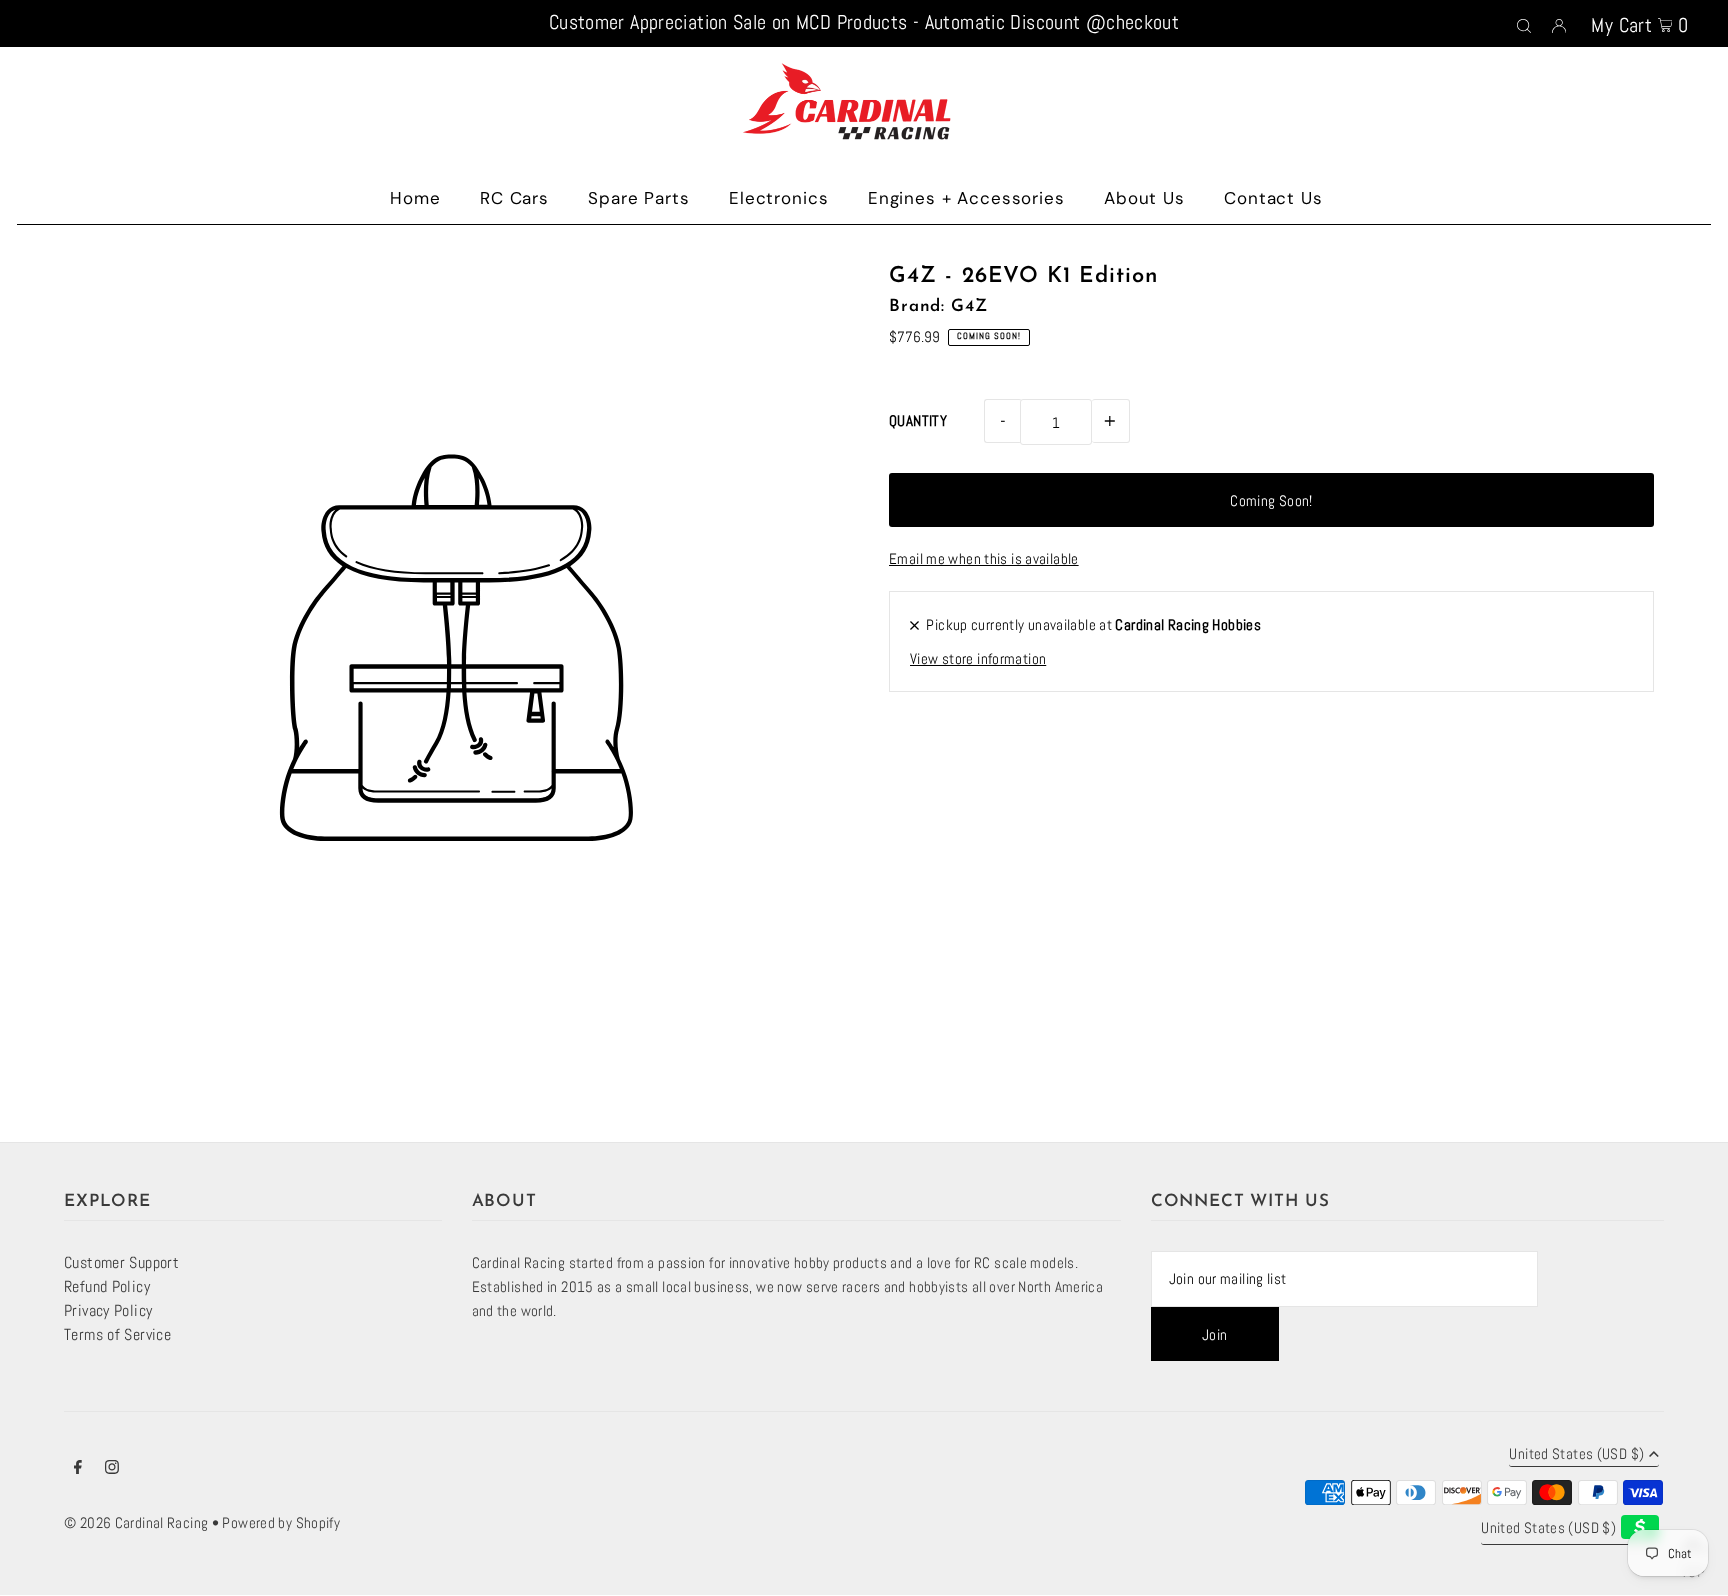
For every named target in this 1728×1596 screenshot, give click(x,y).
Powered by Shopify (281, 1522)
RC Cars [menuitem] (514, 198)
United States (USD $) (1576, 1454)
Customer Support (121, 1262)
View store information (978, 658)
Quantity (918, 420)
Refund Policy (107, 1286)
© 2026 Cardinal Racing (136, 1522)
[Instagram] (112, 1469)
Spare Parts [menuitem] (638, 198)
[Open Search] (1524, 24)
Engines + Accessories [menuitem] (966, 198)
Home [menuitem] (415, 198)
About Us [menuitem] (1144, 198)
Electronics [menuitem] (778, 198)
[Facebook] (78, 1469)
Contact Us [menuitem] (1273, 198)
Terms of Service (117, 1334)
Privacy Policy (108, 1310)
